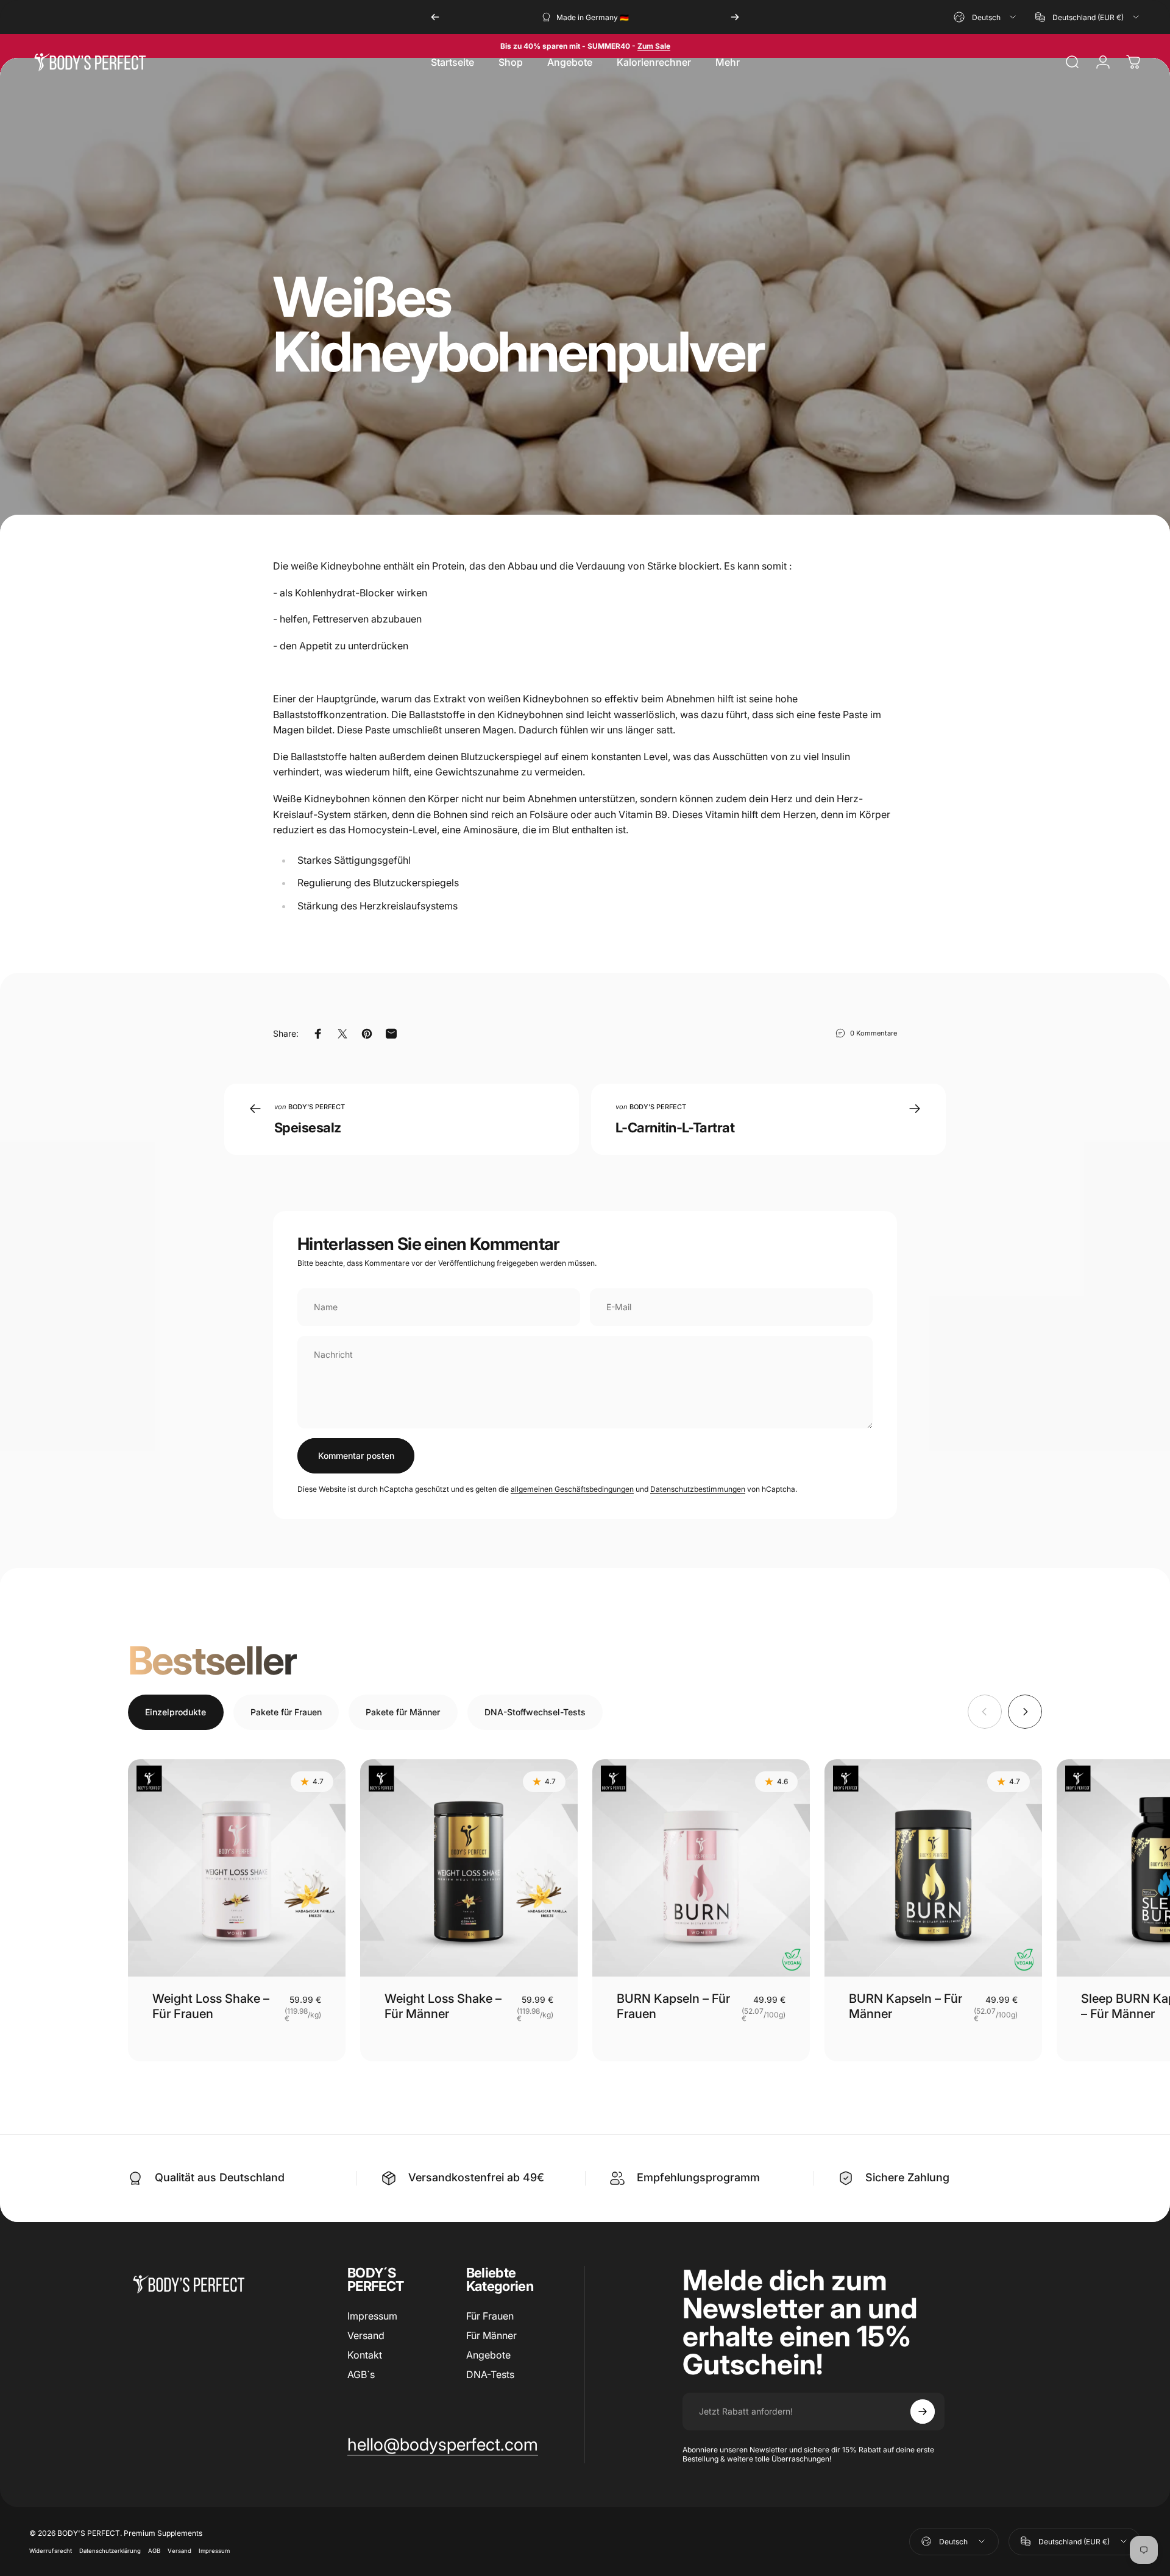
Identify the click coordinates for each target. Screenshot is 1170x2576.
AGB (154, 2551)
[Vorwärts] (735, 17)
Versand (366, 2335)
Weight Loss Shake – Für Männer (443, 2006)
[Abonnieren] (923, 2412)
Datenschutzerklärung (110, 2551)
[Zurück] (435, 17)
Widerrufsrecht (51, 2551)
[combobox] (986, 17)
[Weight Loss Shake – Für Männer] (469, 1868)
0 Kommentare (874, 1033)
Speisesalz (308, 1127)
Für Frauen (490, 2316)
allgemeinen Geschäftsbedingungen (572, 1489)
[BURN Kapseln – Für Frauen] (701, 1868)
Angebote (488, 2355)
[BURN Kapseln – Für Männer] (933, 1868)
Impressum (372, 2316)
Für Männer (491, 2335)
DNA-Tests (490, 2374)
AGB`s (361, 2374)
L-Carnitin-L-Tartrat (675, 1127)
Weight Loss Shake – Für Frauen (211, 2006)
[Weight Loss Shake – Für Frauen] (237, 1868)
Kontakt (365, 2355)
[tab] (176, 1712)
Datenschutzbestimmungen (698, 1489)
